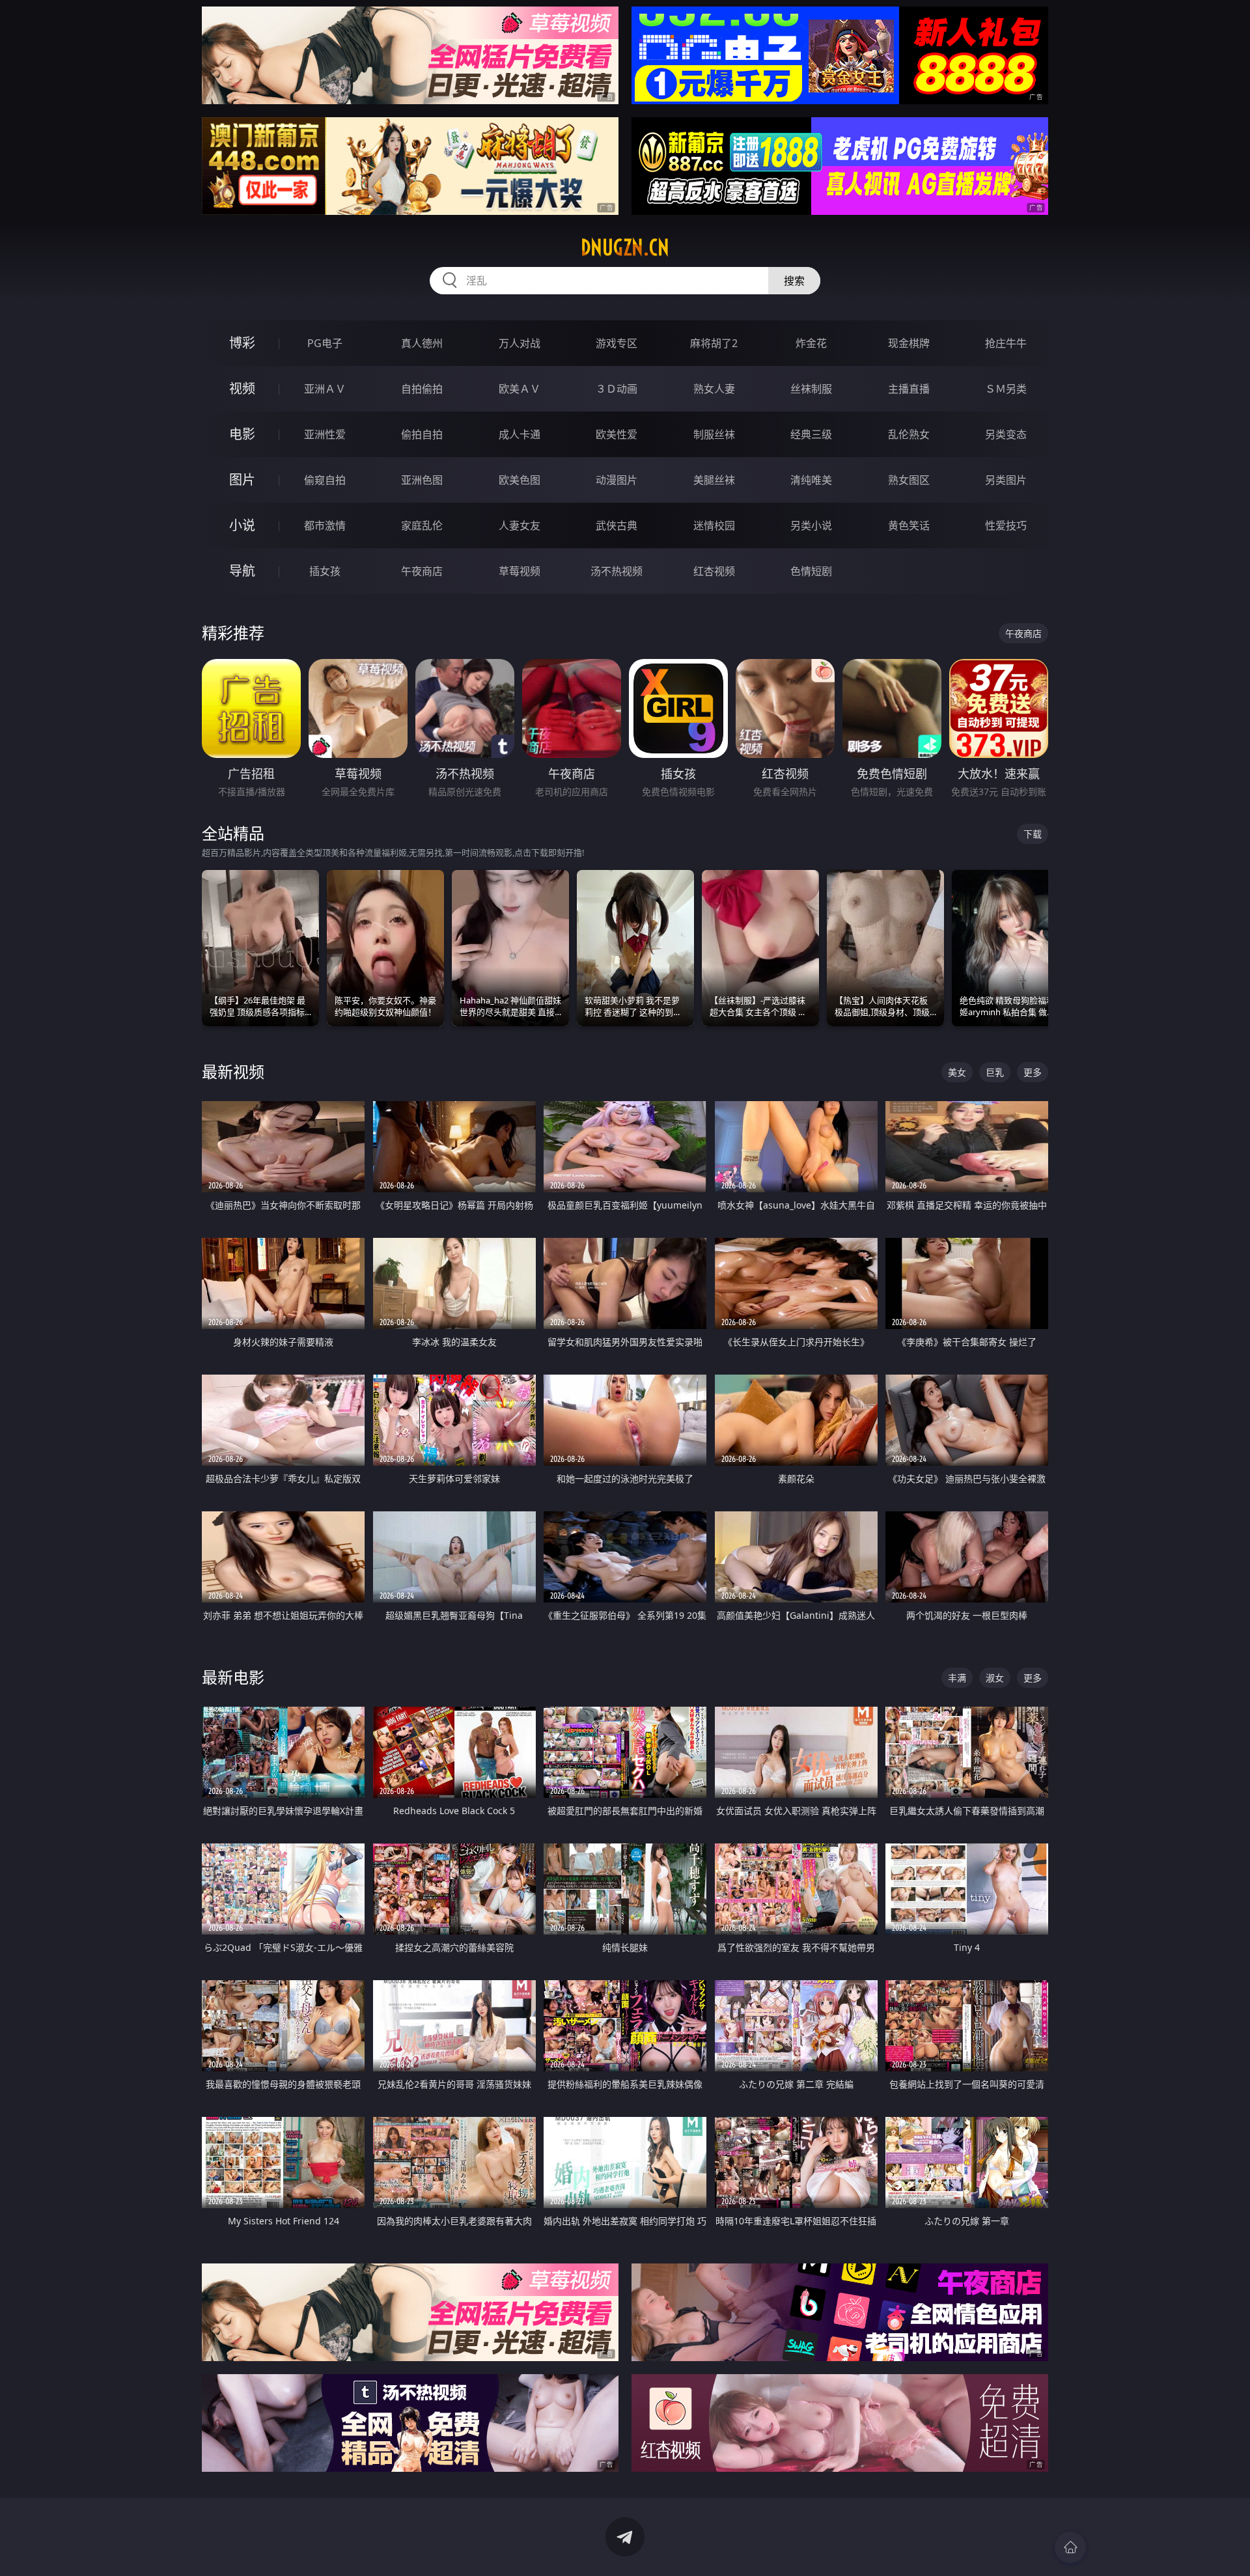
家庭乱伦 (422, 525)
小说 (242, 525)
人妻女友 (520, 525)
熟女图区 (909, 480)
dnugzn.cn (625, 247)
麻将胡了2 (714, 343)
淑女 (995, 1678)
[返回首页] (1070, 2547)
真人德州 (422, 343)
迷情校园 (714, 525)
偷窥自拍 (325, 480)
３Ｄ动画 (617, 389)
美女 (957, 1072)
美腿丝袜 (714, 480)
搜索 (794, 281)
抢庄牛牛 (1006, 343)
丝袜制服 (811, 389)
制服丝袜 (714, 434)
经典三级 (811, 434)
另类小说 (811, 525)
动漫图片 (617, 480)
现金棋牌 (909, 343)
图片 (242, 480)
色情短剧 (811, 571)
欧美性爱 (617, 434)
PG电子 (325, 343)
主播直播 (909, 389)
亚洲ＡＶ (325, 389)
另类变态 (1006, 434)
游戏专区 (617, 343)
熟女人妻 (714, 389)
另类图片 (1006, 480)
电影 (242, 434)
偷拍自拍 (422, 434)
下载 (1033, 834)
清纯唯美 (811, 480)
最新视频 (233, 1071)
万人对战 (520, 343)
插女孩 (325, 571)
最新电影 (233, 1677)
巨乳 (995, 1072)
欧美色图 (520, 480)
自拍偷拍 (422, 389)
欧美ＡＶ (520, 389)
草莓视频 (520, 571)
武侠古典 (617, 525)
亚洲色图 (422, 480)
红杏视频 (714, 571)
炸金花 (811, 343)
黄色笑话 (909, 525)
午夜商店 (422, 571)
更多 (1033, 1072)
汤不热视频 (617, 571)
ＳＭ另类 (1006, 389)
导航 (242, 571)
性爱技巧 (1006, 525)
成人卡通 (520, 434)
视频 (242, 388)
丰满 (957, 1678)
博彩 (242, 343)
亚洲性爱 (325, 434)
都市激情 (325, 525)
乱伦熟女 (909, 434)
